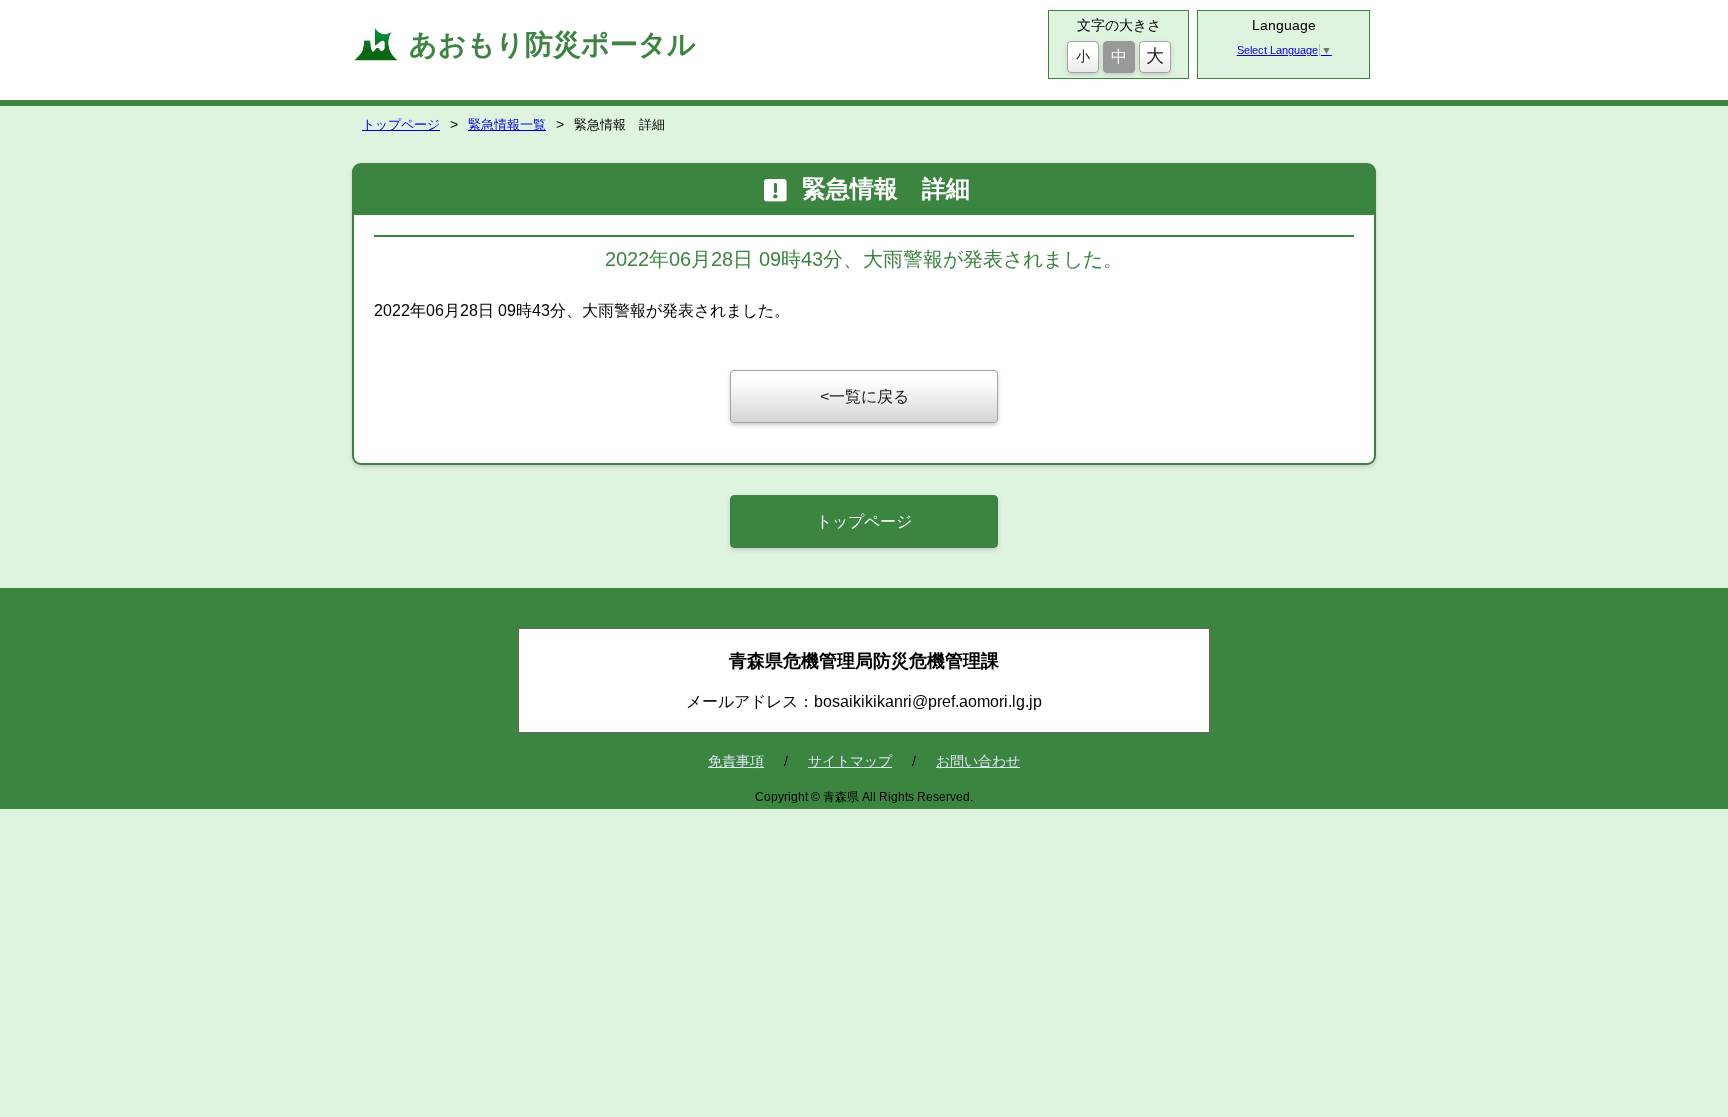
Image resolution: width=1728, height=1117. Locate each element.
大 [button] (1155, 56)
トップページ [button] (864, 521)
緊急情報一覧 (507, 124)
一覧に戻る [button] (869, 396)
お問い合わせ (978, 761)
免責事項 (736, 761)
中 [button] (1119, 56)
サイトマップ (850, 761)
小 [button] (1083, 56)
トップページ (401, 124)
